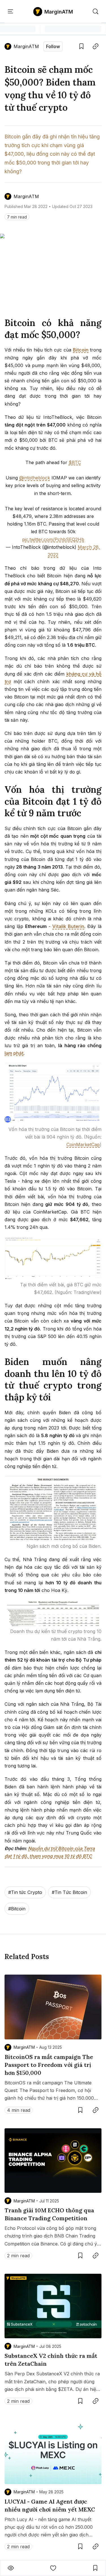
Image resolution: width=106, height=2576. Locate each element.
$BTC (75, 462)
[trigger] (96, 12)
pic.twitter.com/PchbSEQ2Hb (53, 539)
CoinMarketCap (83, 1145)
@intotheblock (35, 478)
